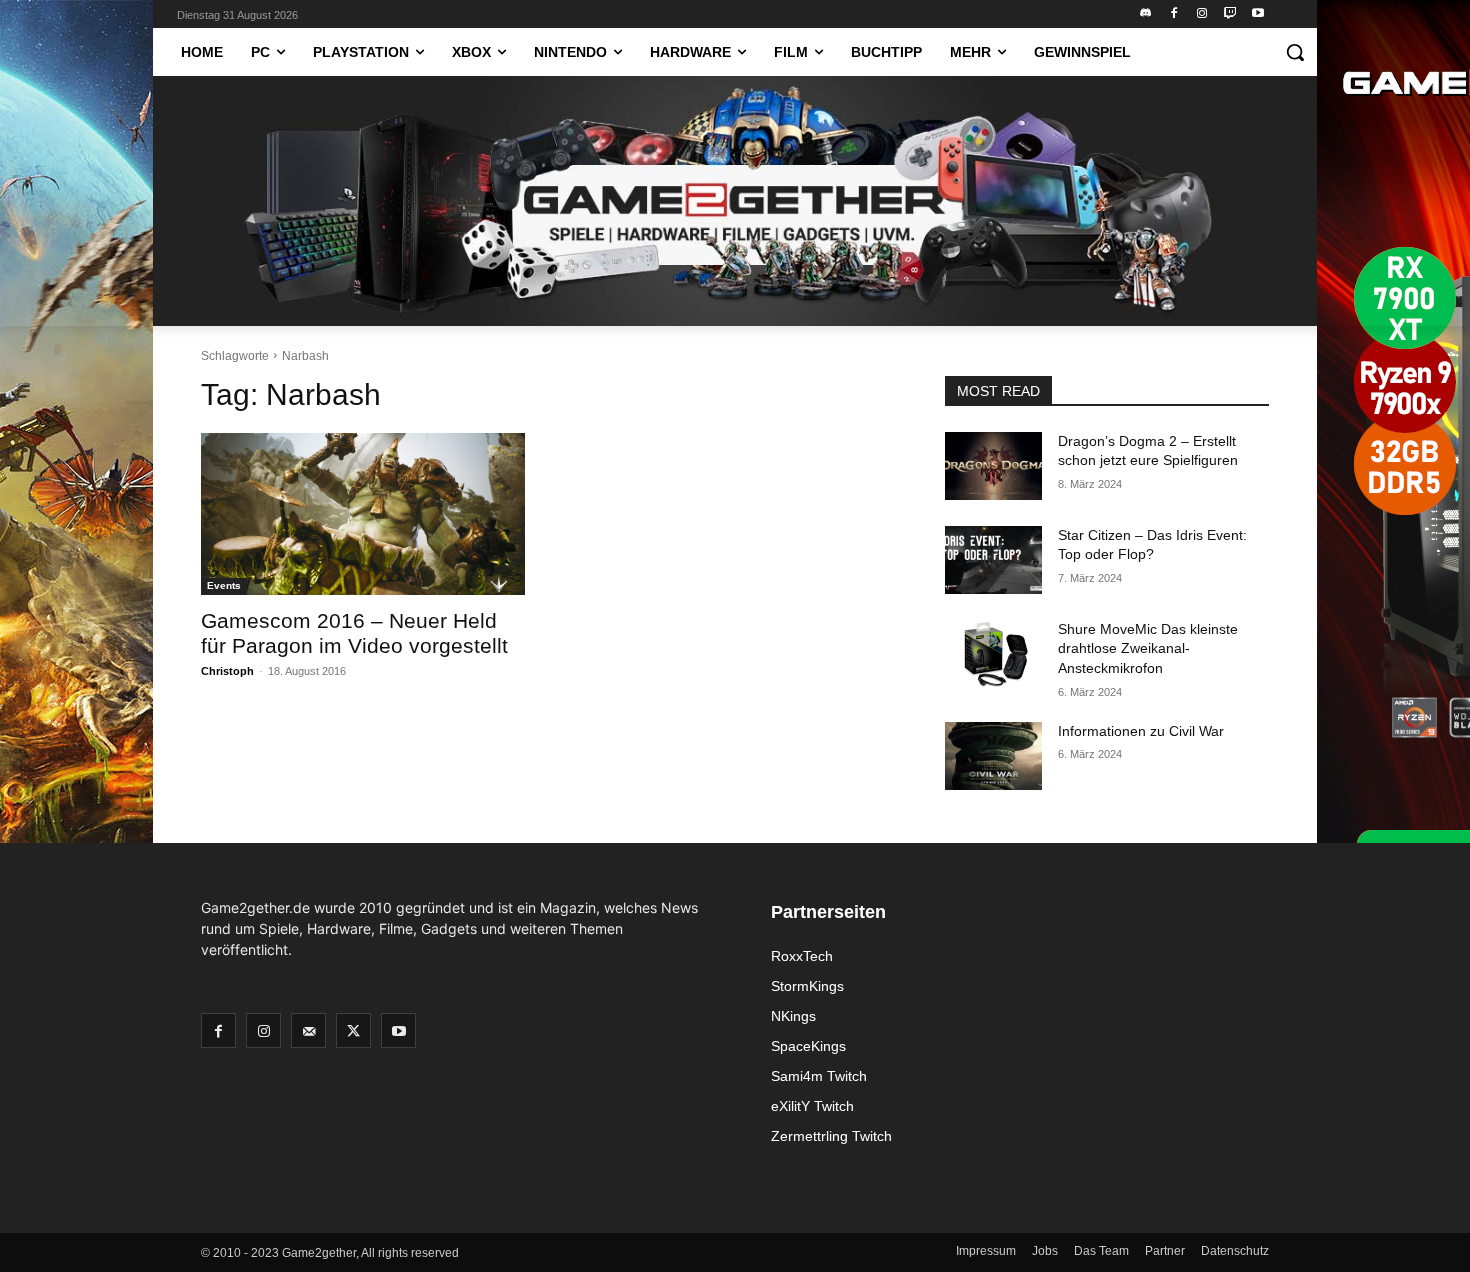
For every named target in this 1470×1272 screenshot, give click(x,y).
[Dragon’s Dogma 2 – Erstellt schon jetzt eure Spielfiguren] (993, 466)
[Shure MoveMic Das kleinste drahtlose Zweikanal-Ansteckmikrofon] (993, 654)
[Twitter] (353, 1030)
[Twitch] (1229, 14)
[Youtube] (1257, 14)
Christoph (227, 671)
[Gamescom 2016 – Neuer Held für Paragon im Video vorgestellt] (363, 514)
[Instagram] (1202, 14)
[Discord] (1146, 14)
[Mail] (308, 1030)
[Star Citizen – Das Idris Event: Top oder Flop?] (993, 560)
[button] (1295, 52)
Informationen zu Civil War (1141, 731)
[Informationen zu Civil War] (993, 756)
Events (224, 585)
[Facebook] (1174, 14)
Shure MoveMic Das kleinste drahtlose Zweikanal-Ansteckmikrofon (1148, 648)
